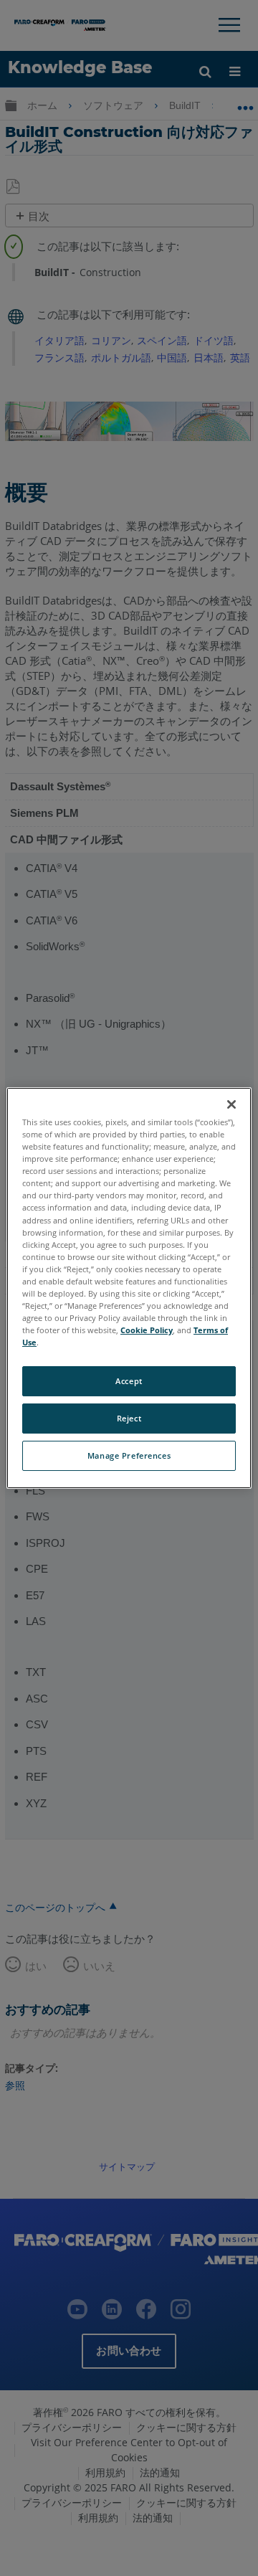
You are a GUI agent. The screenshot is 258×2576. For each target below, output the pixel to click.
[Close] (231, 1104)
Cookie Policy (147, 1330)
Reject (129, 1418)
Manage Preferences (129, 1455)
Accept (129, 1381)
